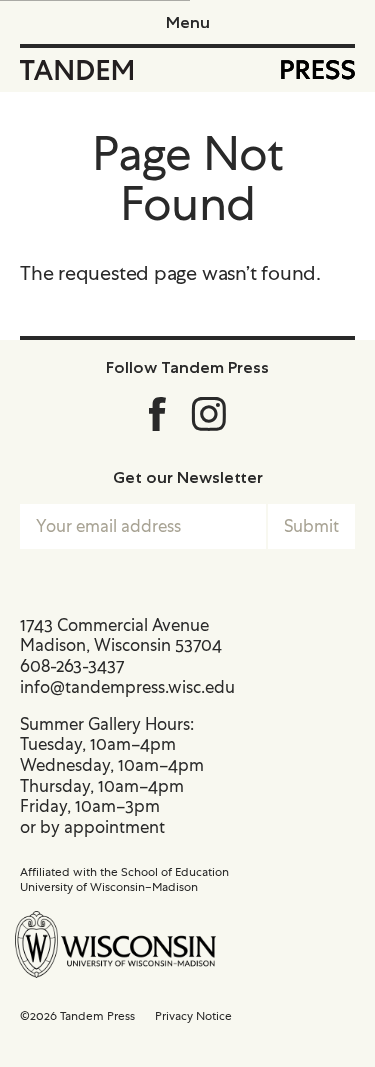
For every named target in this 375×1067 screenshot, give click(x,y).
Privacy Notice (193, 1016)
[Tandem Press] (76, 70)
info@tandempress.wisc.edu (127, 687)
